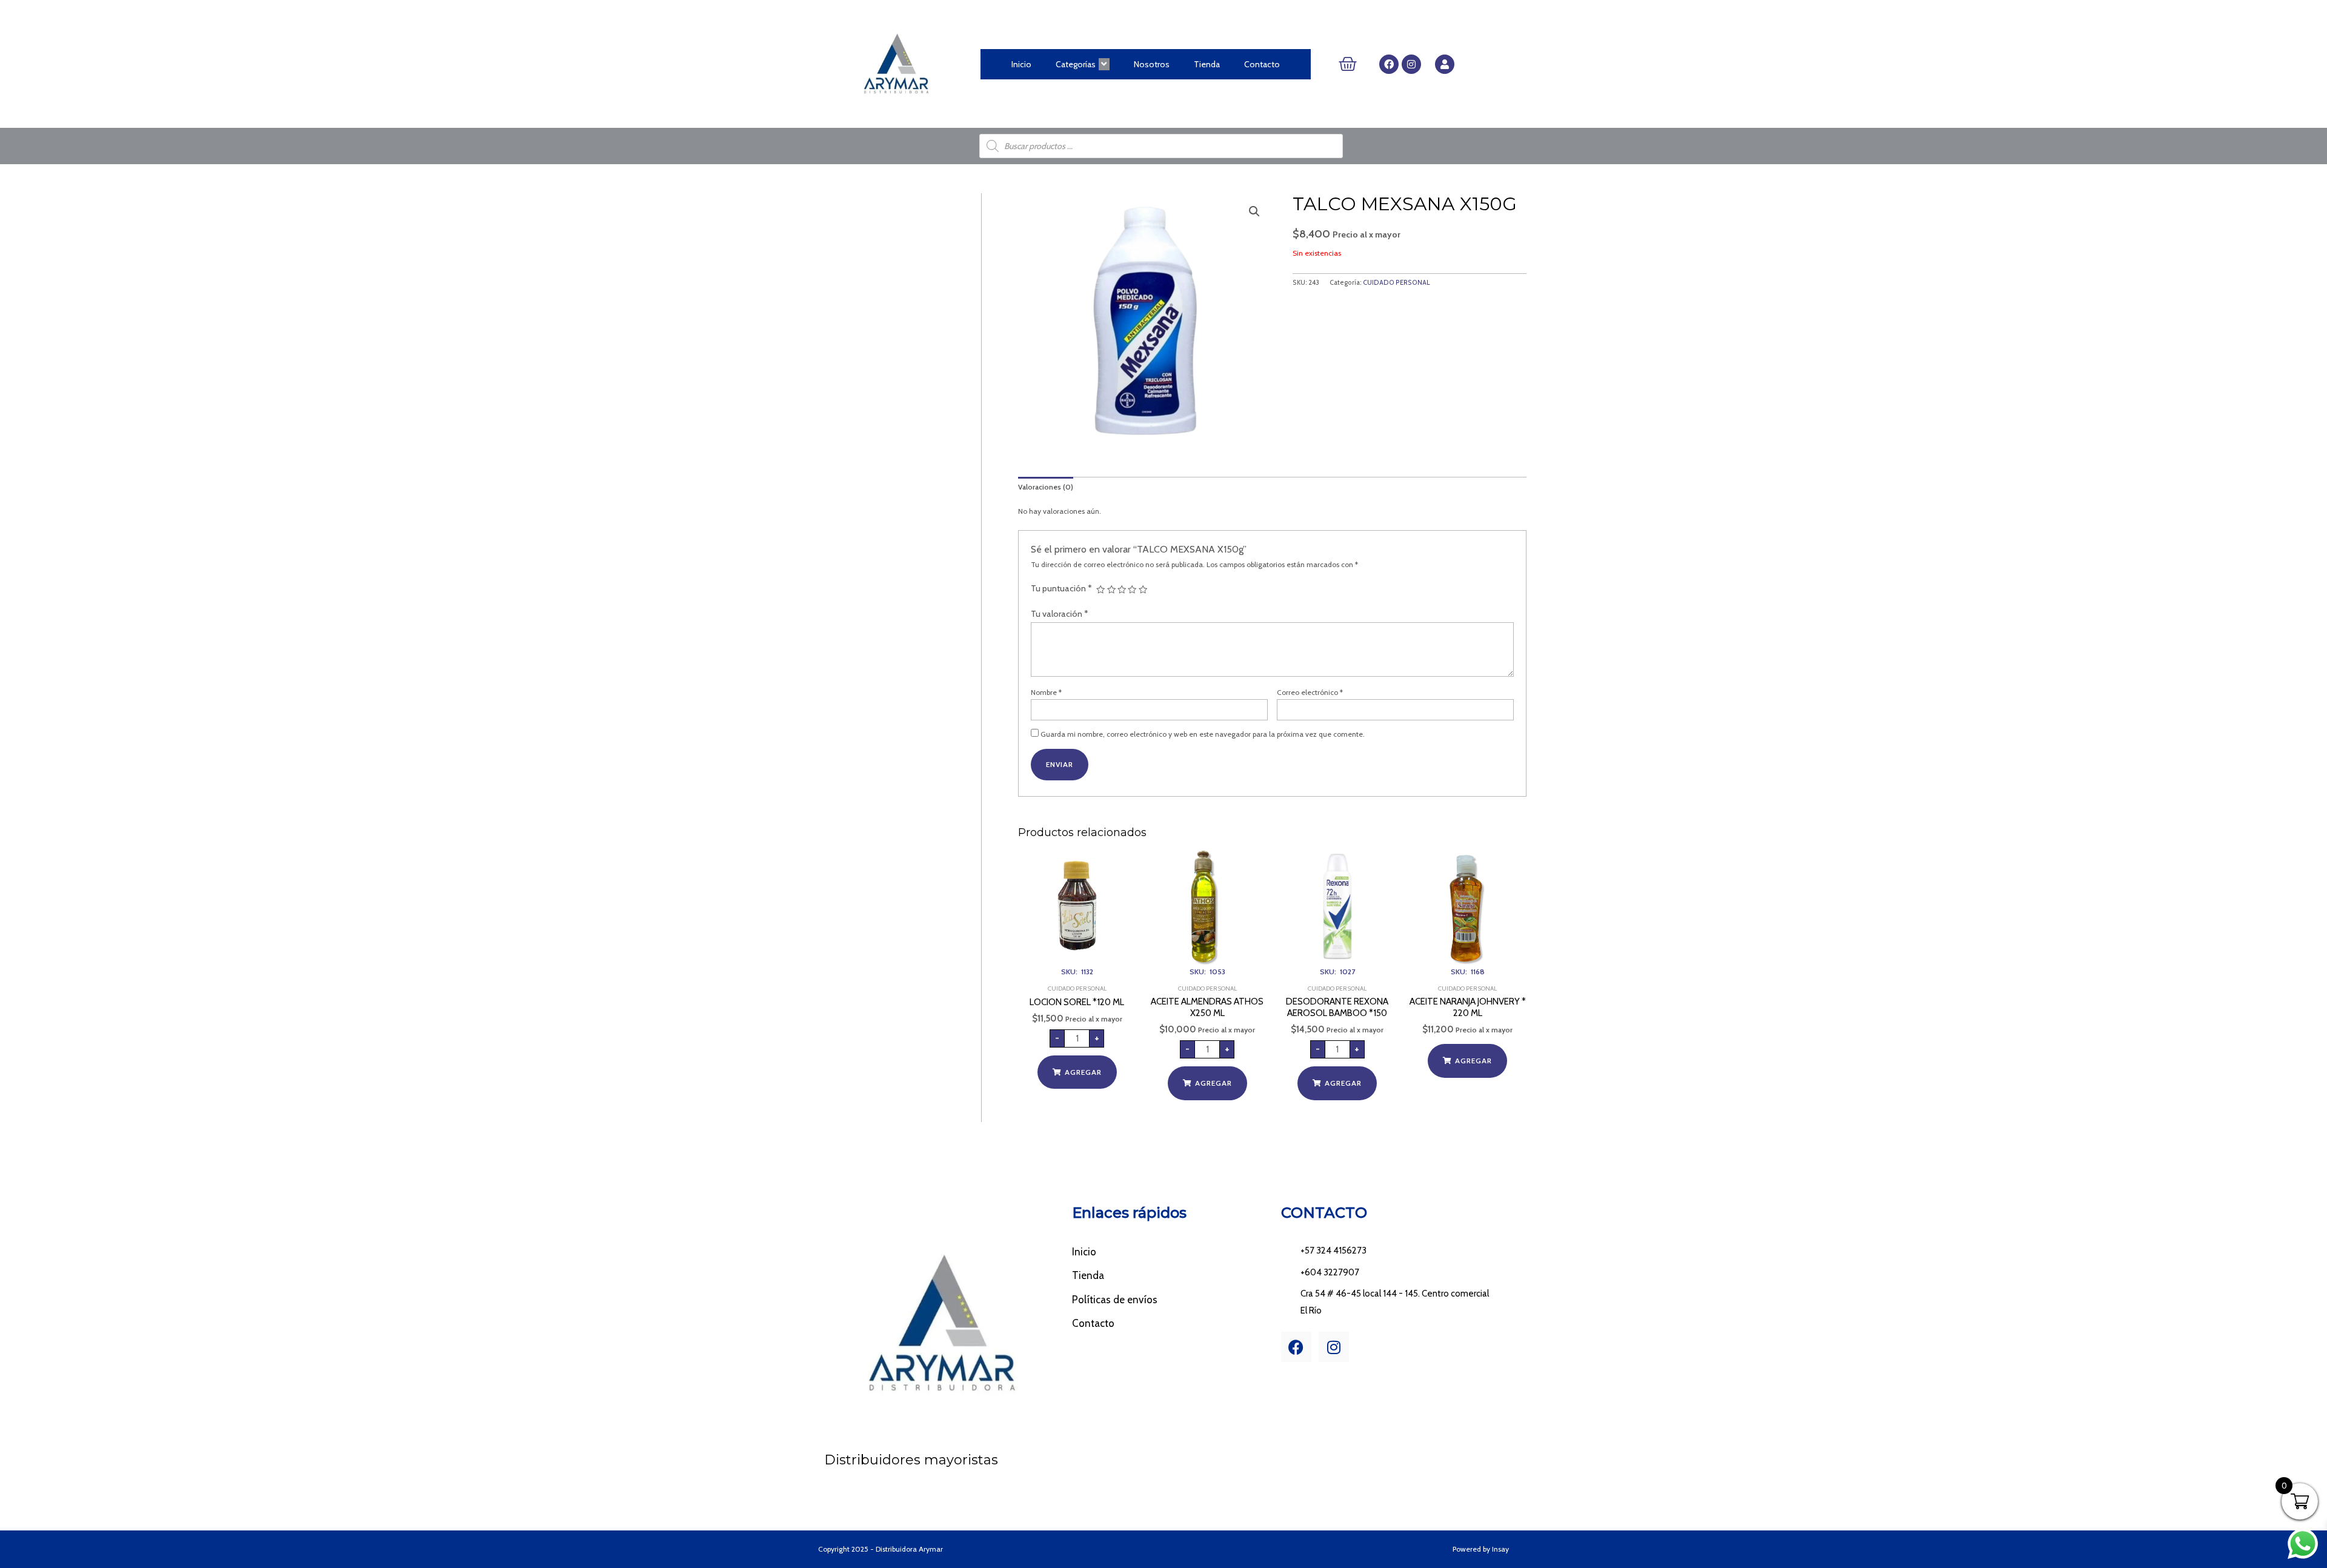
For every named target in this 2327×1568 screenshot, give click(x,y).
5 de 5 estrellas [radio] (1143, 590)
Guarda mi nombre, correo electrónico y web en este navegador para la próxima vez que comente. (1203, 734)
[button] (1254, 211)
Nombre (1046, 692)
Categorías (1076, 64)
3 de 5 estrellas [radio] (1122, 590)
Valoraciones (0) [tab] (1046, 487)
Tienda (1207, 64)
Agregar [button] (1083, 1072)
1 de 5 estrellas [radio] (1100, 590)
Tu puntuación (1061, 588)
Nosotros (1152, 64)
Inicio (1021, 64)
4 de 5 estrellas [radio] (1132, 590)
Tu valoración (1060, 614)
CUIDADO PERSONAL (1397, 283)
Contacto (1262, 64)
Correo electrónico (1310, 692)
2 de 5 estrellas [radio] (1111, 590)
